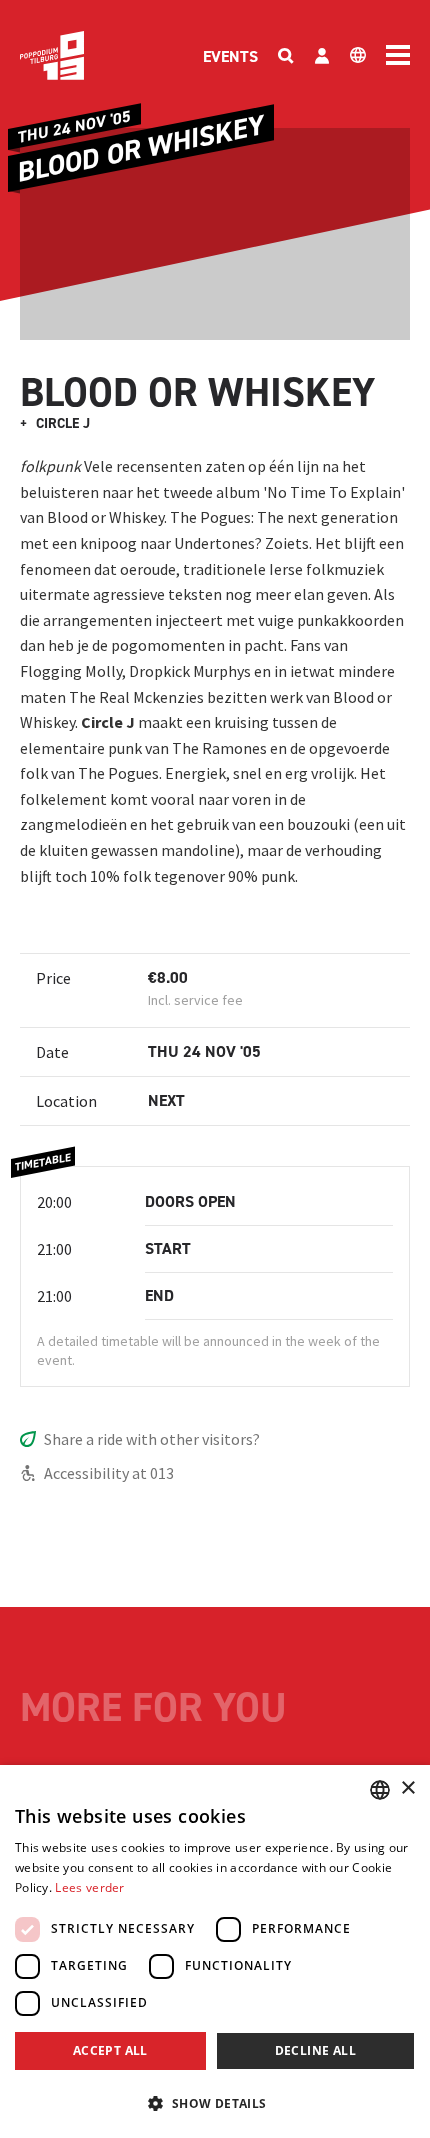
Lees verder (89, 1887)
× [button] (407, 1788)
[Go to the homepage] (52, 55)
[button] (215, 2103)
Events (230, 56)
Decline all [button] (315, 2050)
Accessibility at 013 (109, 1473)
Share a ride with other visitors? (152, 1439)
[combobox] (380, 1790)
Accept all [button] (110, 2050)
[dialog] (215, 1951)
